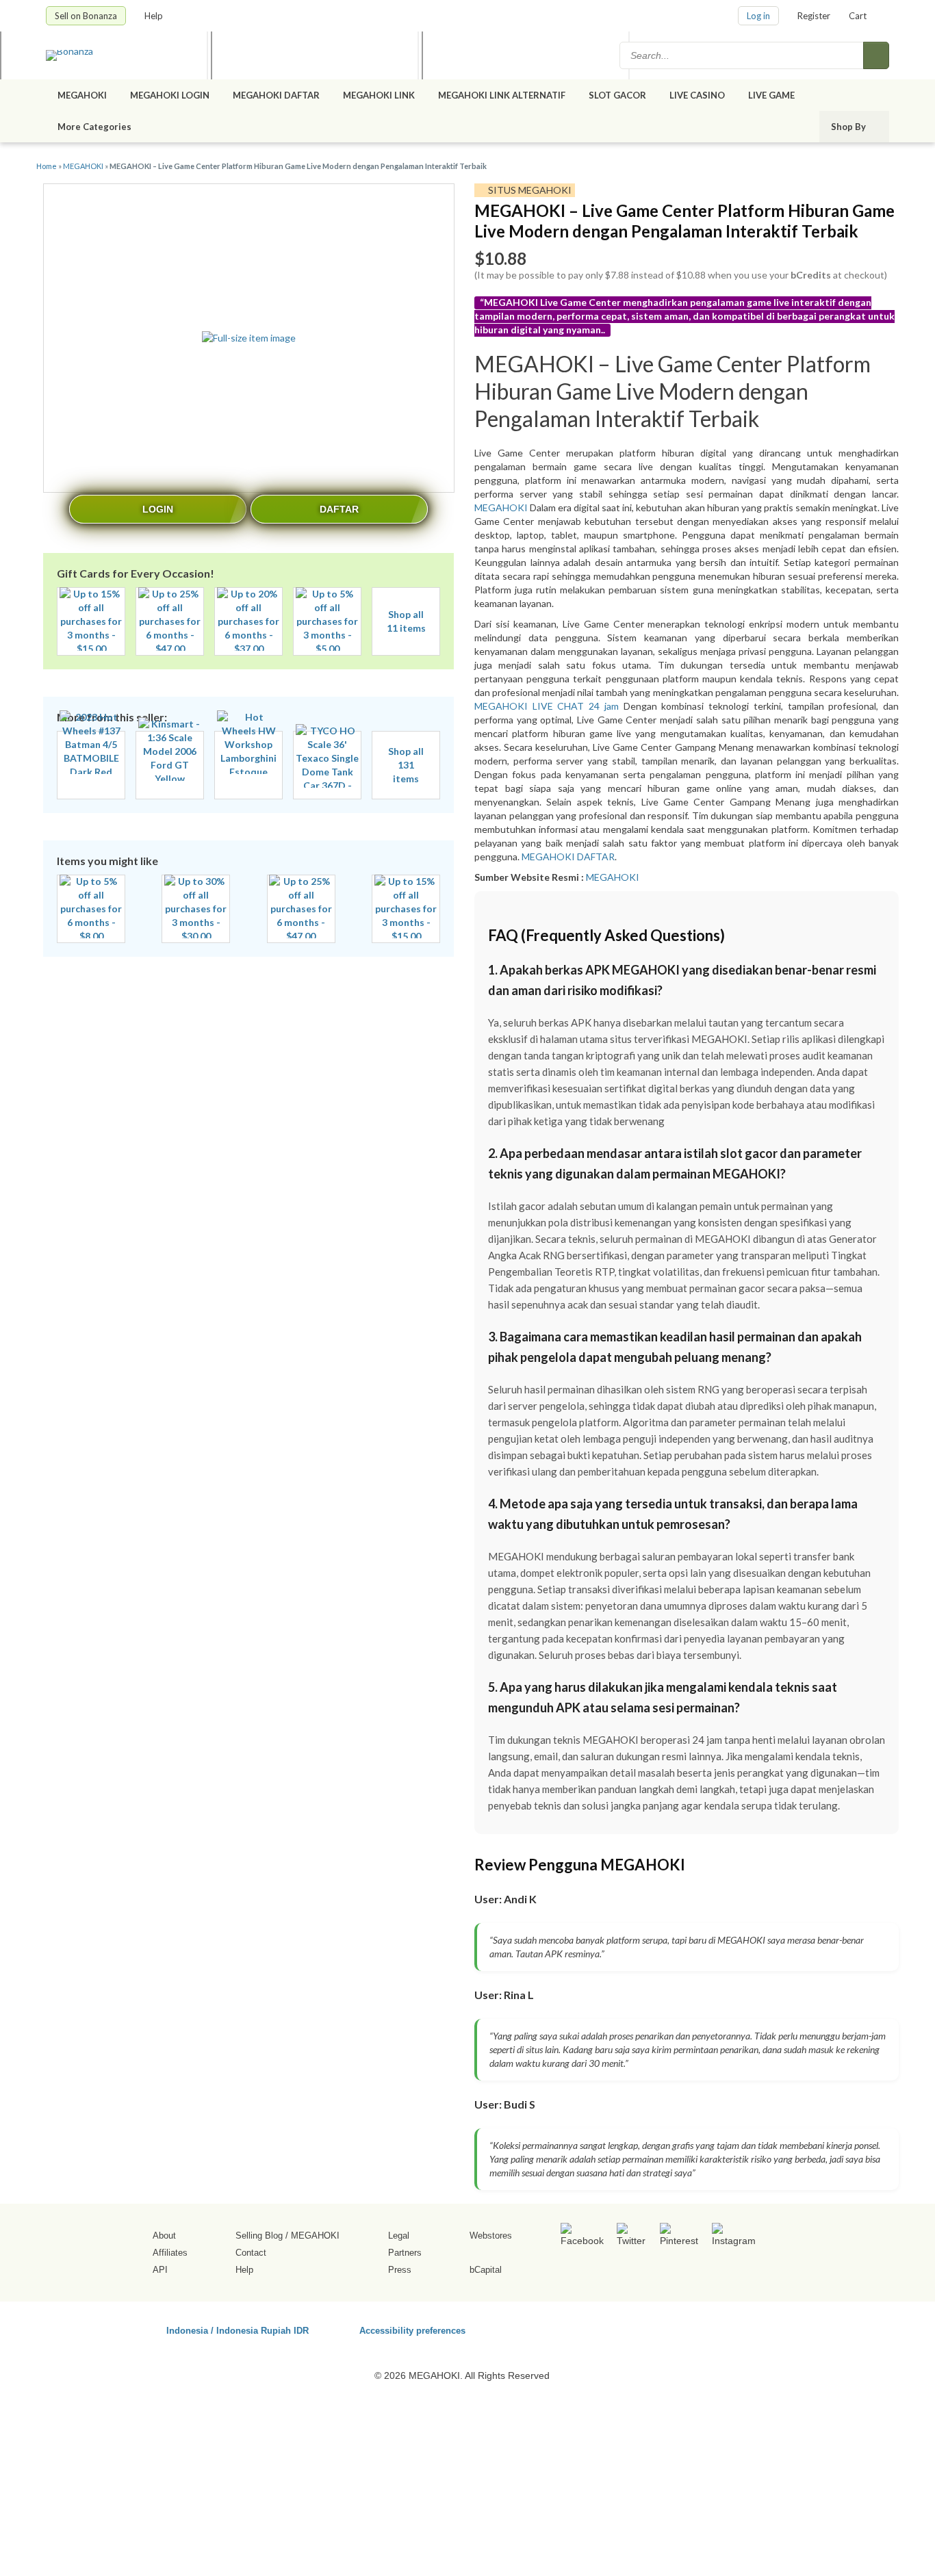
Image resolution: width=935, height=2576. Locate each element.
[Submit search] (876, 55)
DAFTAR (339, 509)
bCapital (486, 2270)
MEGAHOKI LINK (379, 95)
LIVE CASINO (697, 95)
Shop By (849, 127)
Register (814, 16)
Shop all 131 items (406, 765)
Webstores (491, 2236)
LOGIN (158, 509)
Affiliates (170, 2253)
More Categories (95, 127)
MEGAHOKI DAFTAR (276, 95)
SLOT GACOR (617, 95)
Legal (399, 2236)
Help (155, 16)
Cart (858, 16)
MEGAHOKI (82, 95)
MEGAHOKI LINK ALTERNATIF (502, 95)
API (160, 2270)
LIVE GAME (771, 95)
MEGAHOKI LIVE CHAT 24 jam (549, 706)
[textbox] (743, 55)
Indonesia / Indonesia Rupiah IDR (238, 2330)
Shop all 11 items (406, 621)
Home (47, 166)
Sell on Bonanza (86, 16)
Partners (405, 2253)
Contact (251, 2253)
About (164, 2236)
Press (400, 2270)
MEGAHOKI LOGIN (170, 95)
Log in (758, 16)
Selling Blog (259, 2236)
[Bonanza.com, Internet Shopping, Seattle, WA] (693, 2328)
